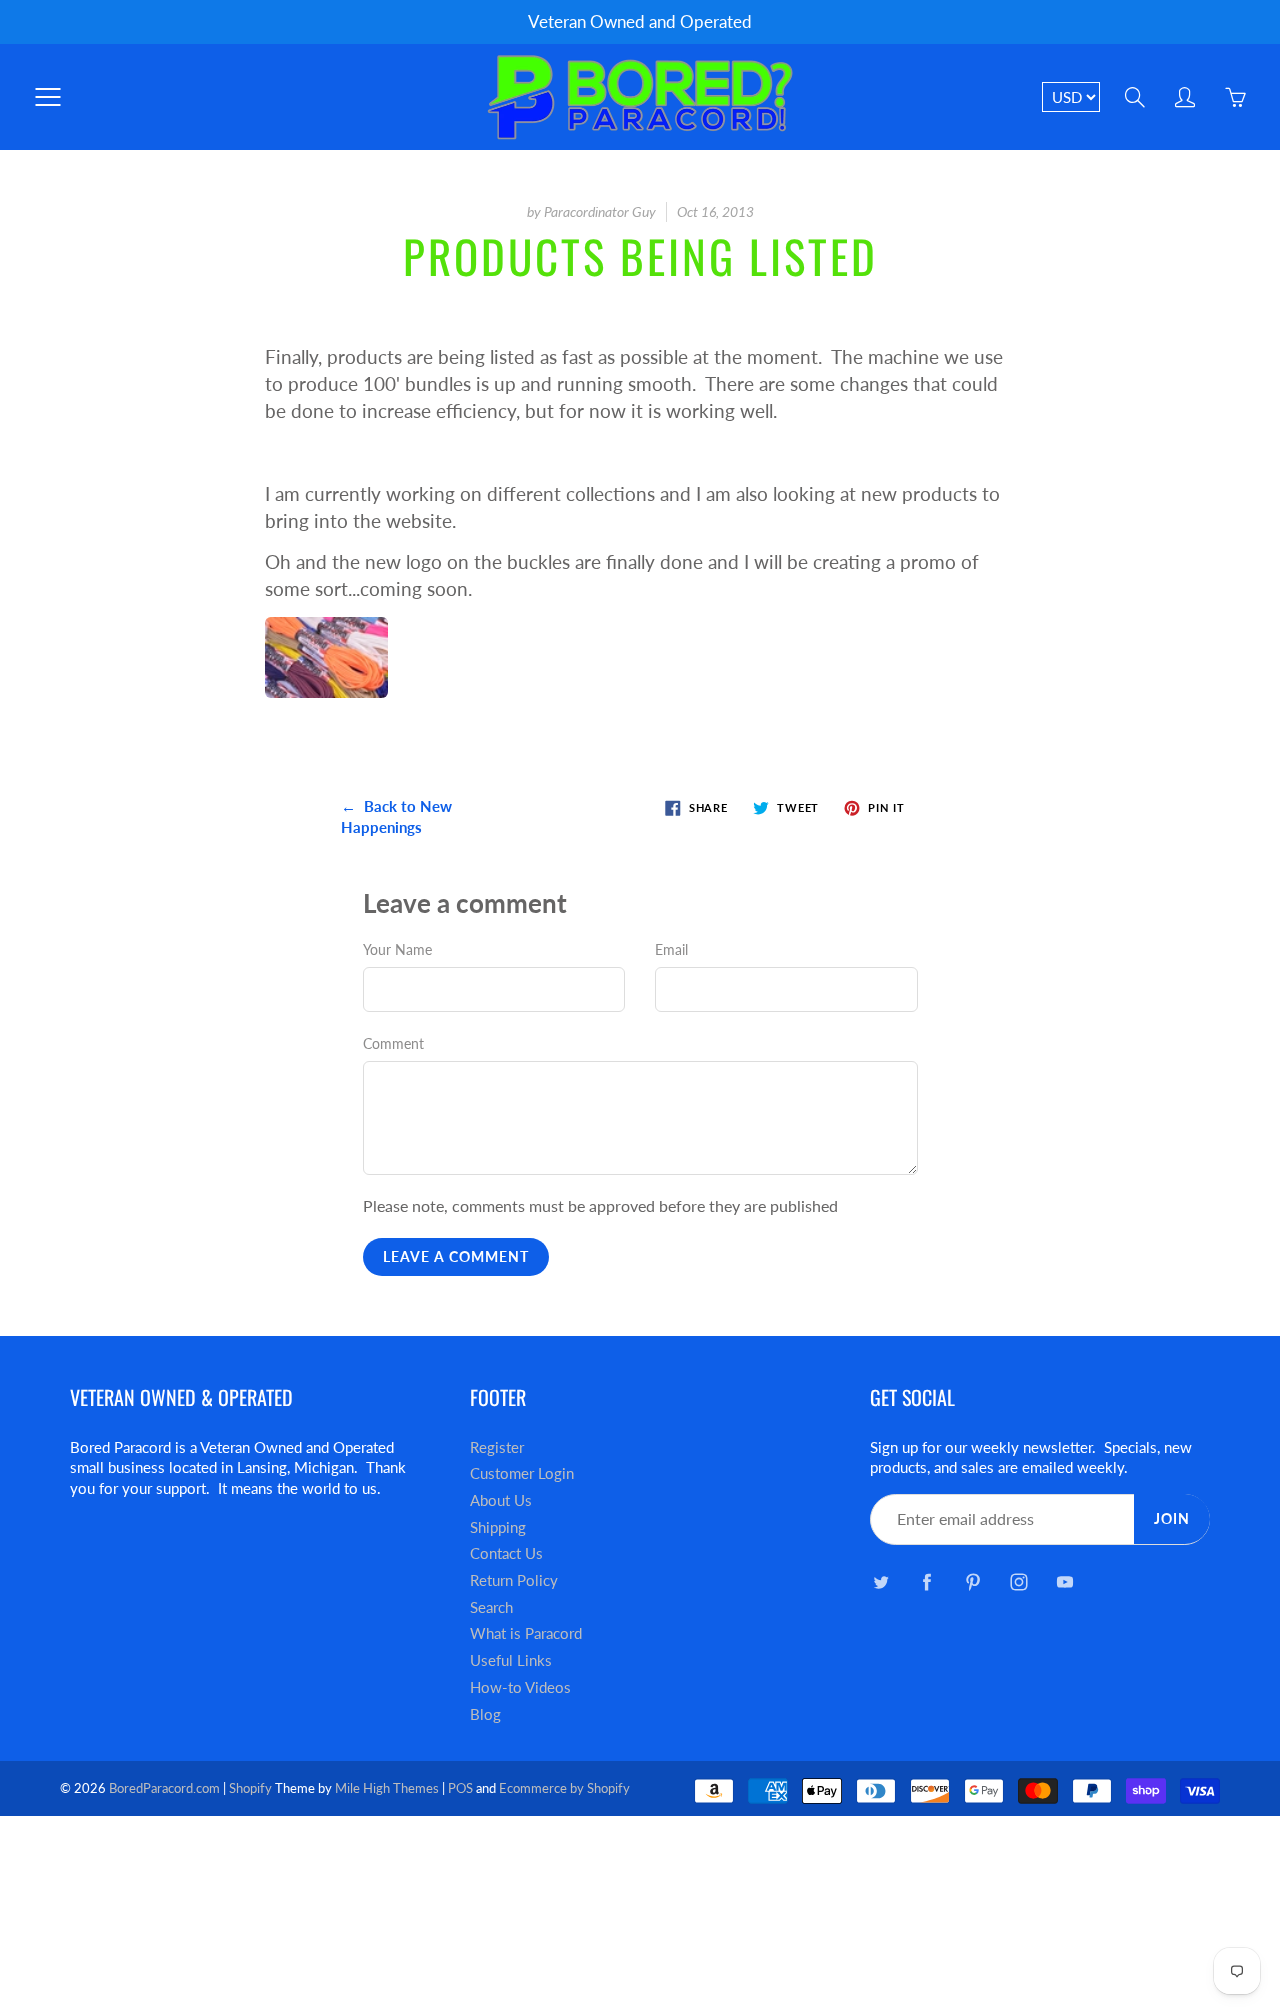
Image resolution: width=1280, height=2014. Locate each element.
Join (1172, 1518)
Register (497, 1447)
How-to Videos (520, 1687)
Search (491, 1607)
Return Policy (514, 1580)
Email (671, 949)
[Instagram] (1018, 1582)
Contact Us (506, 1553)
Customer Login (522, 1473)
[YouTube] (1064, 1582)
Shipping (498, 1527)
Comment (393, 1043)
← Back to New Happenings (396, 816)
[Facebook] (926, 1582)
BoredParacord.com (164, 1788)
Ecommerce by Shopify (564, 1788)
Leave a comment (456, 1256)
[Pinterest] (972, 1582)
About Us (501, 1500)
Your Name (397, 949)
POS (460, 1788)
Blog (485, 1714)
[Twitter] (880, 1582)
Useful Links (511, 1660)
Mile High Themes (387, 1788)
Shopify (250, 1788)
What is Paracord (526, 1633)
